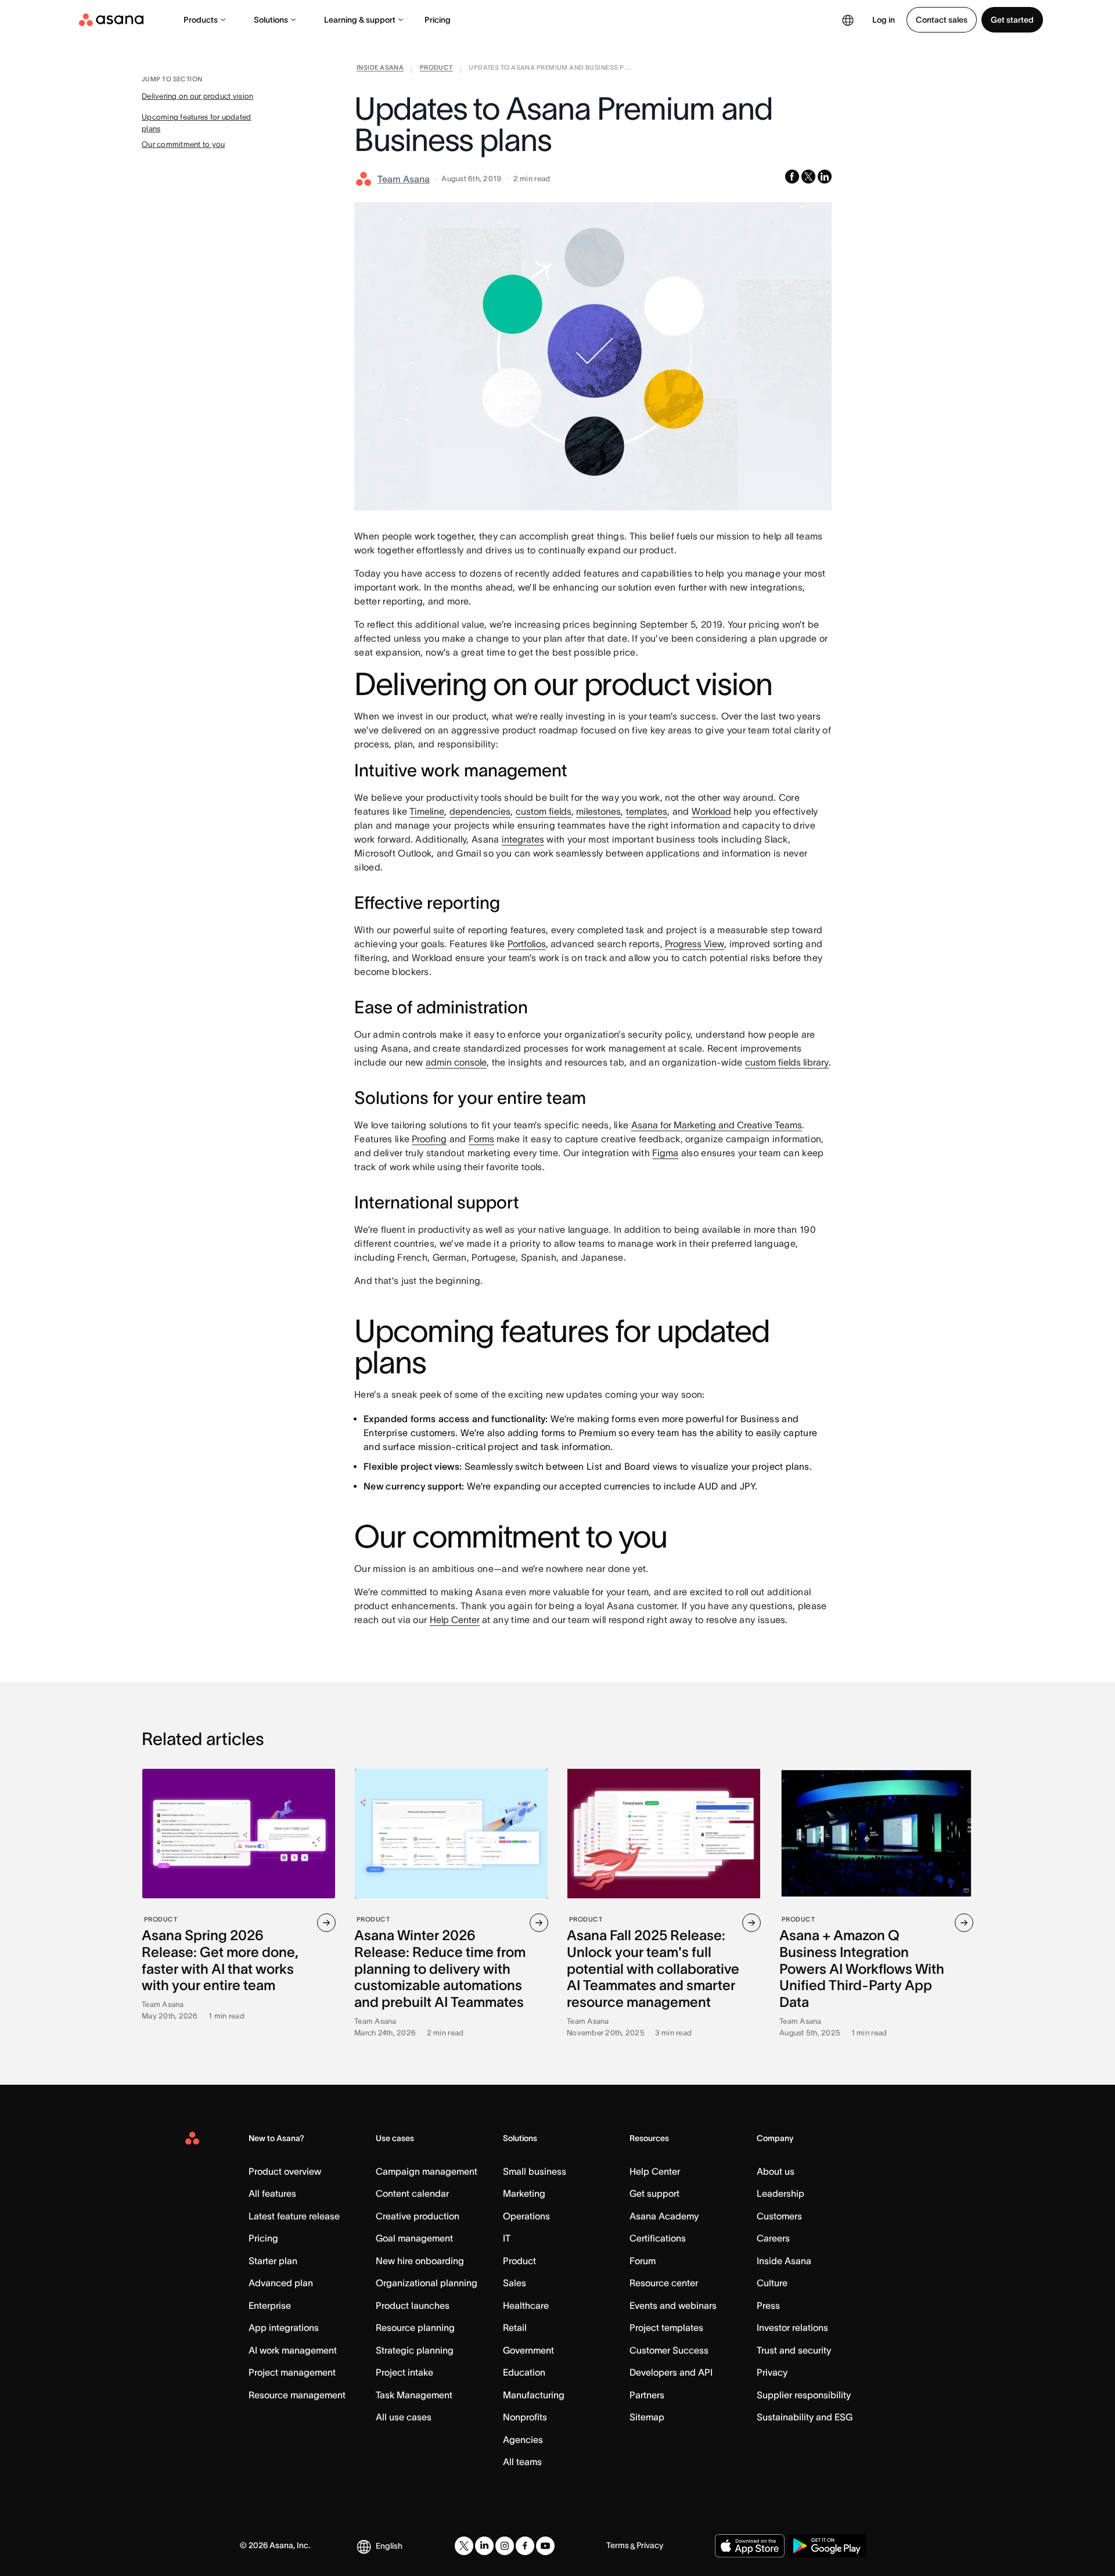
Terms (618, 2545)
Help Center (455, 1620)
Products (201, 20)
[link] (380, 70)
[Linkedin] (484, 2546)
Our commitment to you (183, 144)
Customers (779, 2216)
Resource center (664, 2283)
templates (647, 811)
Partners (647, 2395)
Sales (515, 2283)
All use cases (404, 2417)
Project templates (666, 2327)
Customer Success (669, 2350)
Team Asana (404, 179)
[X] (464, 2546)
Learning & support (360, 20)
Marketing (524, 2193)
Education (524, 2372)
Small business (535, 2171)
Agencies (523, 2440)
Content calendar (412, 2193)
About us (776, 2171)
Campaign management (427, 2171)
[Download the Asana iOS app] (750, 2546)
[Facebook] (525, 2546)
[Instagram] (505, 2546)
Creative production (418, 2216)
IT (507, 2238)
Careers (773, 2238)
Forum (643, 2261)
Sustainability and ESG (805, 2417)
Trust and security (794, 2350)
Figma (665, 1153)
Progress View (695, 944)
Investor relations (792, 2327)
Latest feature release (294, 2216)
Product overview (285, 2171)
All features (272, 2193)
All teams (522, 2462)
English (389, 2546)
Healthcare (526, 2305)
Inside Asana (784, 2261)
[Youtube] (545, 2546)
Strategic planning (415, 2350)
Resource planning (415, 2327)
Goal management (414, 2238)
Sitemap (647, 2417)
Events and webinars (673, 2305)
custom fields (544, 811)
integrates (523, 839)
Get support (654, 2193)
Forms (481, 1139)
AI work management (293, 2350)
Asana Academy (664, 2216)
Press (768, 2305)
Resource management (297, 2395)
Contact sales (942, 20)
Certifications (658, 2238)
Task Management (414, 2395)
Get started (1012, 20)
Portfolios (527, 944)
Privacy (772, 2372)
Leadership (780, 2193)
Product (519, 2261)
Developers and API (671, 2372)
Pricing (438, 20)
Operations (526, 2216)
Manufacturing (534, 2395)
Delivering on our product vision (197, 96)
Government (528, 2350)
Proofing (429, 1139)
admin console (456, 1062)
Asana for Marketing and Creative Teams (717, 1125)
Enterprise (270, 2305)
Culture (772, 2283)
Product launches (413, 2305)
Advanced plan (281, 2283)
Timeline (427, 811)
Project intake (404, 2372)
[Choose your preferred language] (848, 20)
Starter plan (273, 2261)
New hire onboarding (420, 2261)
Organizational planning (427, 2283)
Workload (711, 811)
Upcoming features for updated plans (197, 123)
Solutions (271, 20)
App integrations (284, 2327)
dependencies (480, 811)
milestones (598, 811)
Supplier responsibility (804, 2395)
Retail (515, 2327)
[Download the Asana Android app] (827, 2546)
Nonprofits (525, 2417)
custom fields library (787, 1062)
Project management (292, 2372)
